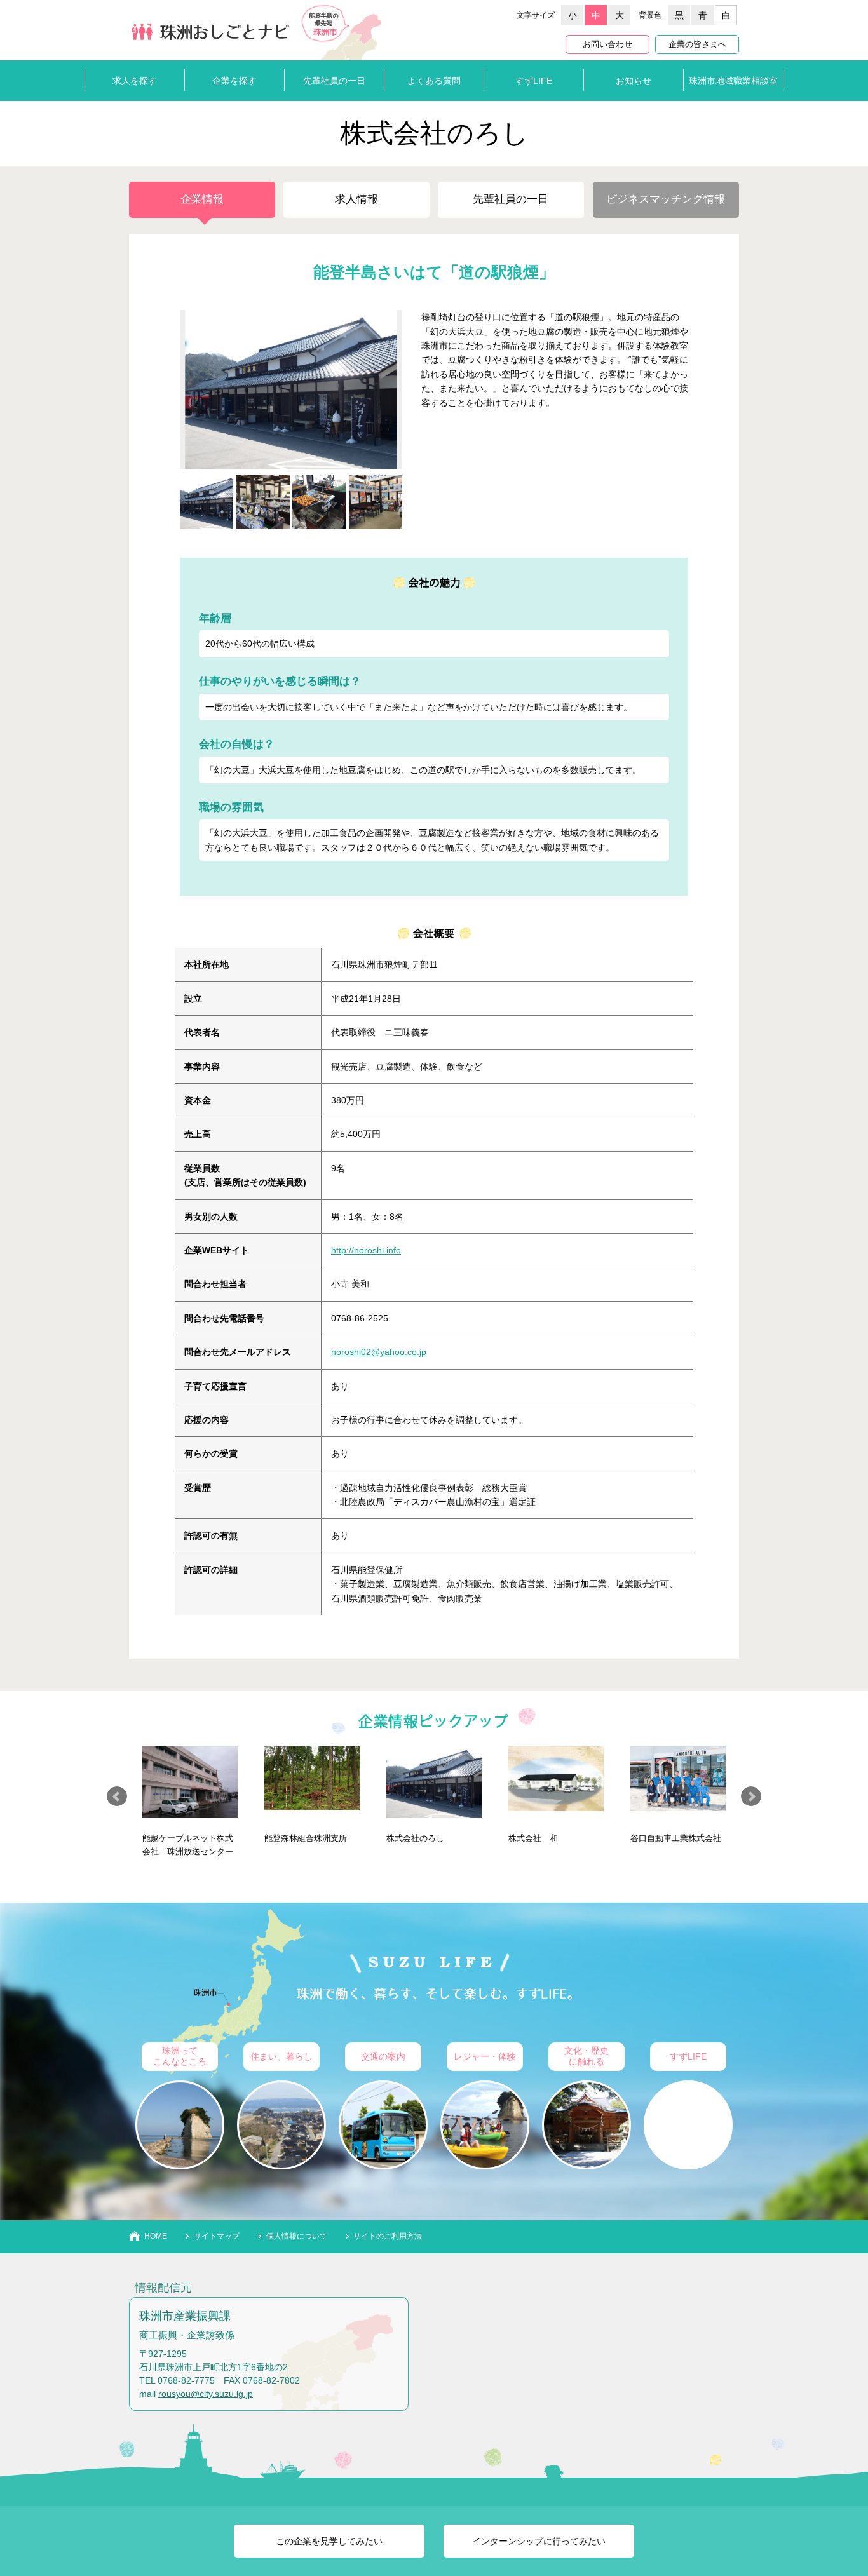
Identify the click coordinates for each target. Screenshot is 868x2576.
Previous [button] (117, 1797)
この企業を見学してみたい (329, 2541)
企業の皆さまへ (697, 44)
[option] (190, 1802)
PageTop (836, 2519)
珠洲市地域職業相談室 (733, 81)
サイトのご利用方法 (388, 2236)
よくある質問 (434, 81)
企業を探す (234, 81)
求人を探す (135, 81)
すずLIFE (534, 81)
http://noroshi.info (366, 1250)
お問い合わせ (607, 44)
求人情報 (356, 199)
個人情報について (297, 2236)
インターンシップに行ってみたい (539, 2541)
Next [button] (751, 1797)
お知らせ (634, 81)
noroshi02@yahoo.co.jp (379, 1352)
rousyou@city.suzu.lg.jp (206, 2394)
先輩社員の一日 (334, 81)
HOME (156, 2236)
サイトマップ (217, 2236)
